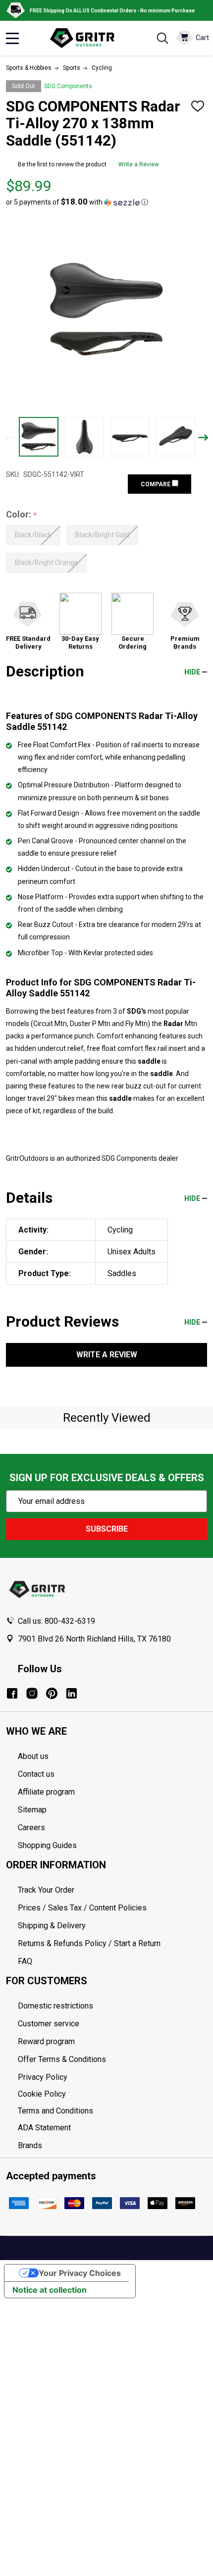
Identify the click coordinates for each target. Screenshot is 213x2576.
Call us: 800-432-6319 (56, 1621)
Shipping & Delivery (52, 1926)
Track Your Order (46, 1890)
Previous (10, 438)
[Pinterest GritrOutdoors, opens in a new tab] (52, 1693)
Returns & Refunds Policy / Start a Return (89, 1943)
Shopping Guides (47, 1845)
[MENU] (12, 38)
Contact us (36, 1774)
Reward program (46, 2041)
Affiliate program (46, 1792)
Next (203, 438)
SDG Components (68, 86)
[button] (77, 202)
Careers (31, 1828)
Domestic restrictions (55, 2006)
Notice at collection (50, 2290)
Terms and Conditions (112, 2111)
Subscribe (107, 1529)
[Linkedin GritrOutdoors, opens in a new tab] (72, 1693)
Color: (22, 515)
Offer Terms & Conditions (62, 2059)
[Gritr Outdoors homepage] (87, 38)
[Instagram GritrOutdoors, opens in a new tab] (32, 1693)
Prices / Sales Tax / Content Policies (82, 1908)
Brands (30, 2145)
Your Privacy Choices (80, 2273)
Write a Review (139, 164)
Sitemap (32, 1810)
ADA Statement (44, 2128)
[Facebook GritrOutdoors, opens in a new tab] (12, 1693)
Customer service (49, 2024)
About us (33, 1756)
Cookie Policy (112, 2094)
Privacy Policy (112, 2077)
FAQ (25, 1961)
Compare (156, 484)
